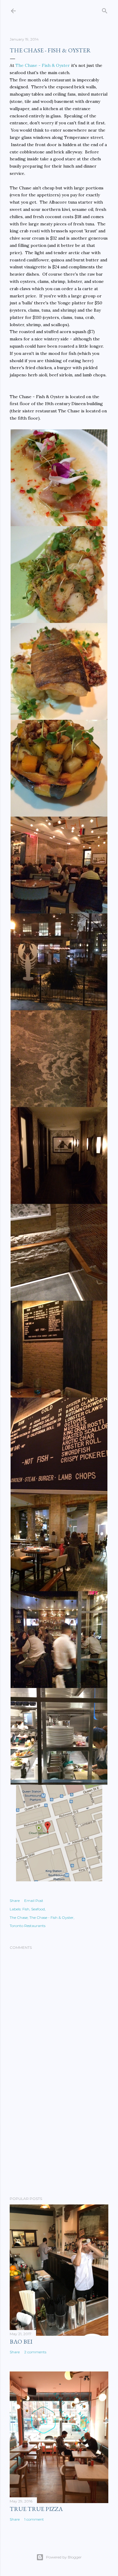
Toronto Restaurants (28, 1926)
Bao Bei (21, 2342)
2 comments (35, 2352)
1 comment (34, 2519)
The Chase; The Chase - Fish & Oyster (42, 1917)
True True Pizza (36, 2509)
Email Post (34, 1901)
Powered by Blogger (64, 2557)
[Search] (105, 10)
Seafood (38, 1909)
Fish (26, 1909)
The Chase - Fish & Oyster (43, 65)
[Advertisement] (59, 2143)
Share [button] (15, 1901)
